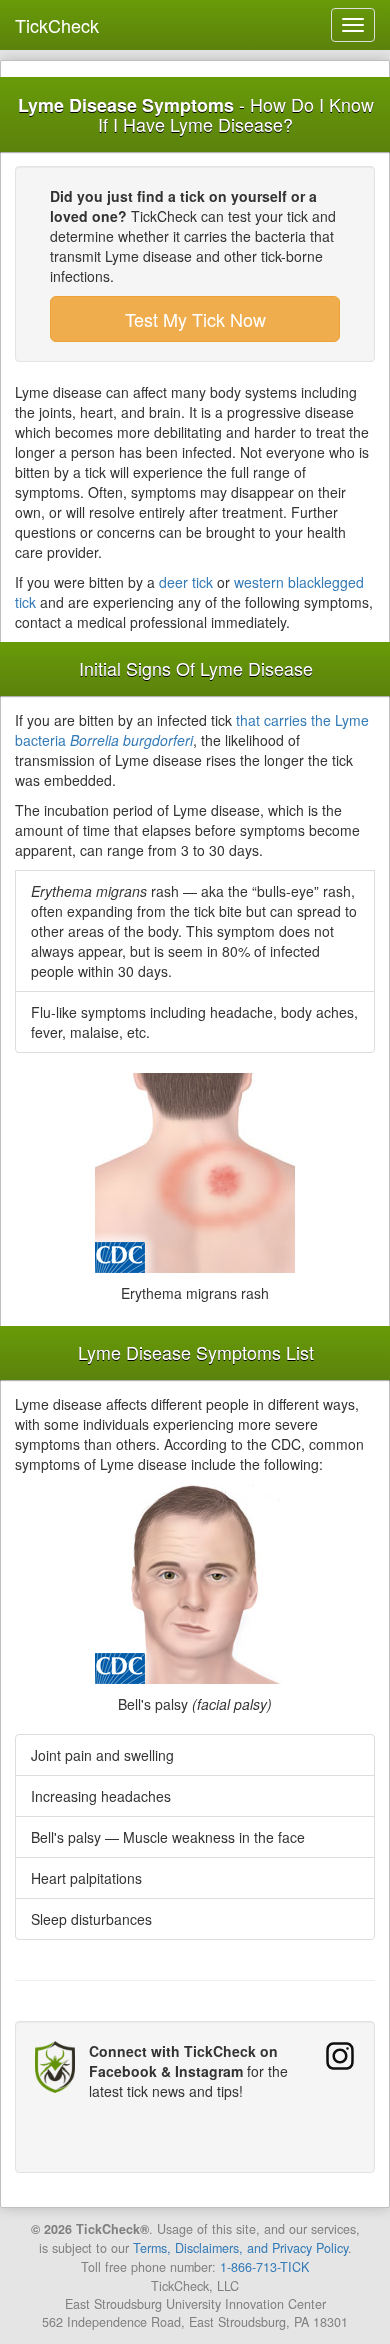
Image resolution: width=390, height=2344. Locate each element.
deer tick (186, 582)
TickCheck (57, 25)
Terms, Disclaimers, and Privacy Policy (240, 2248)
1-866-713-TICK (264, 2267)
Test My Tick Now (195, 319)
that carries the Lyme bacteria (192, 730)
